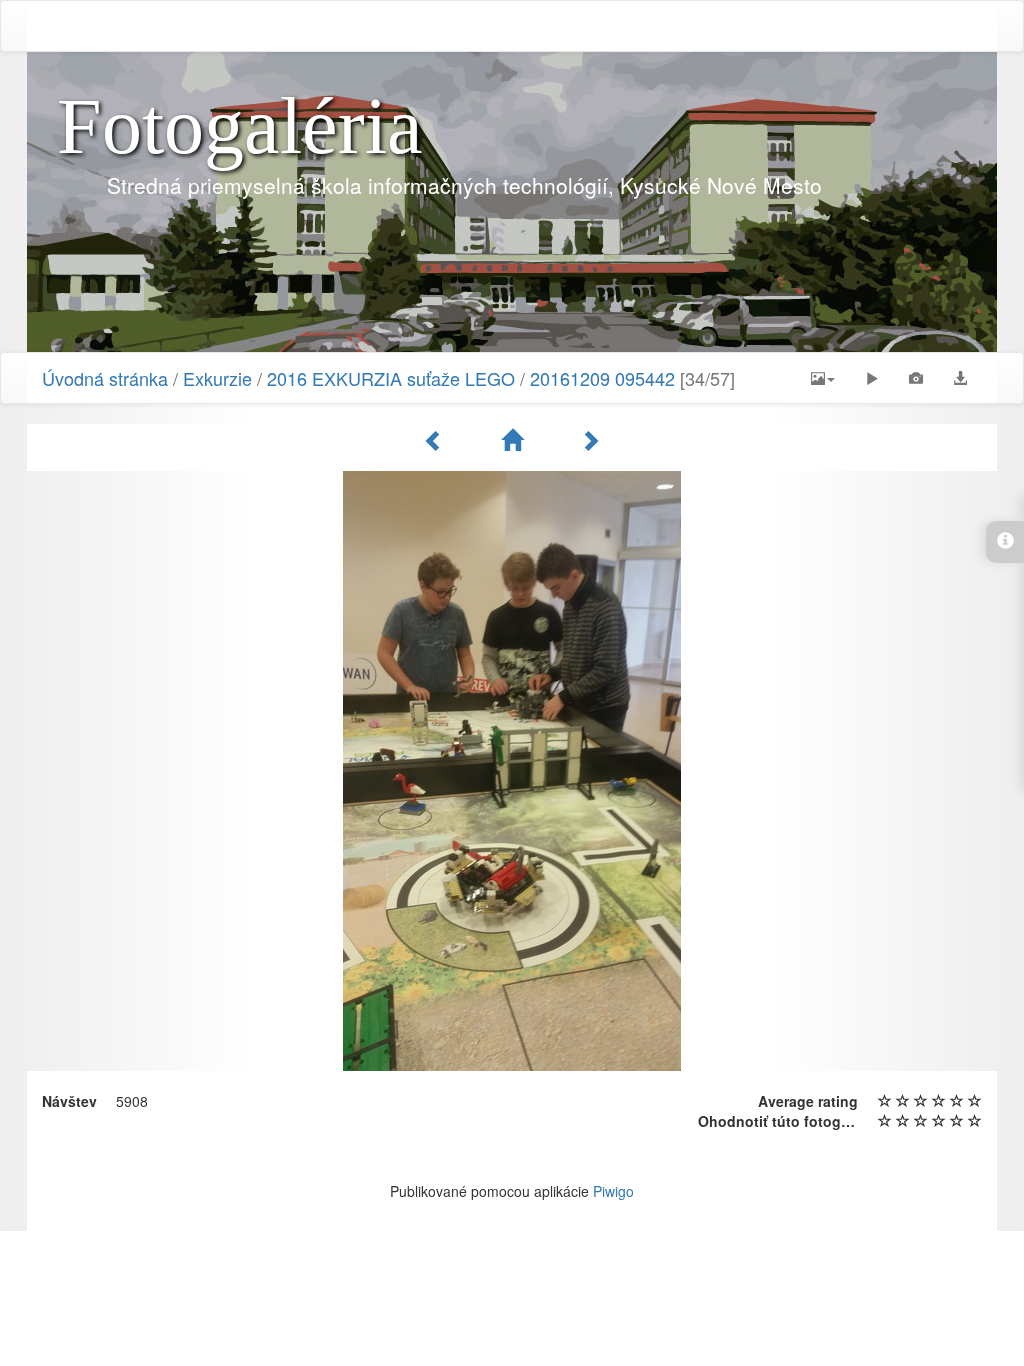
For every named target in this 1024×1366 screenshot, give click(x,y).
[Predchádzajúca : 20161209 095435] (437, 440)
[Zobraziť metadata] (916, 378)
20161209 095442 (602, 378)
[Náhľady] (515, 440)
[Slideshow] (872, 378)
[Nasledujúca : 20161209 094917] (590, 440)
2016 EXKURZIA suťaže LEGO (391, 378)
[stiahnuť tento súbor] (960, 378)
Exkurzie (217, 378)
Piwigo (613, 1191)
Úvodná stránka (105, 378)
